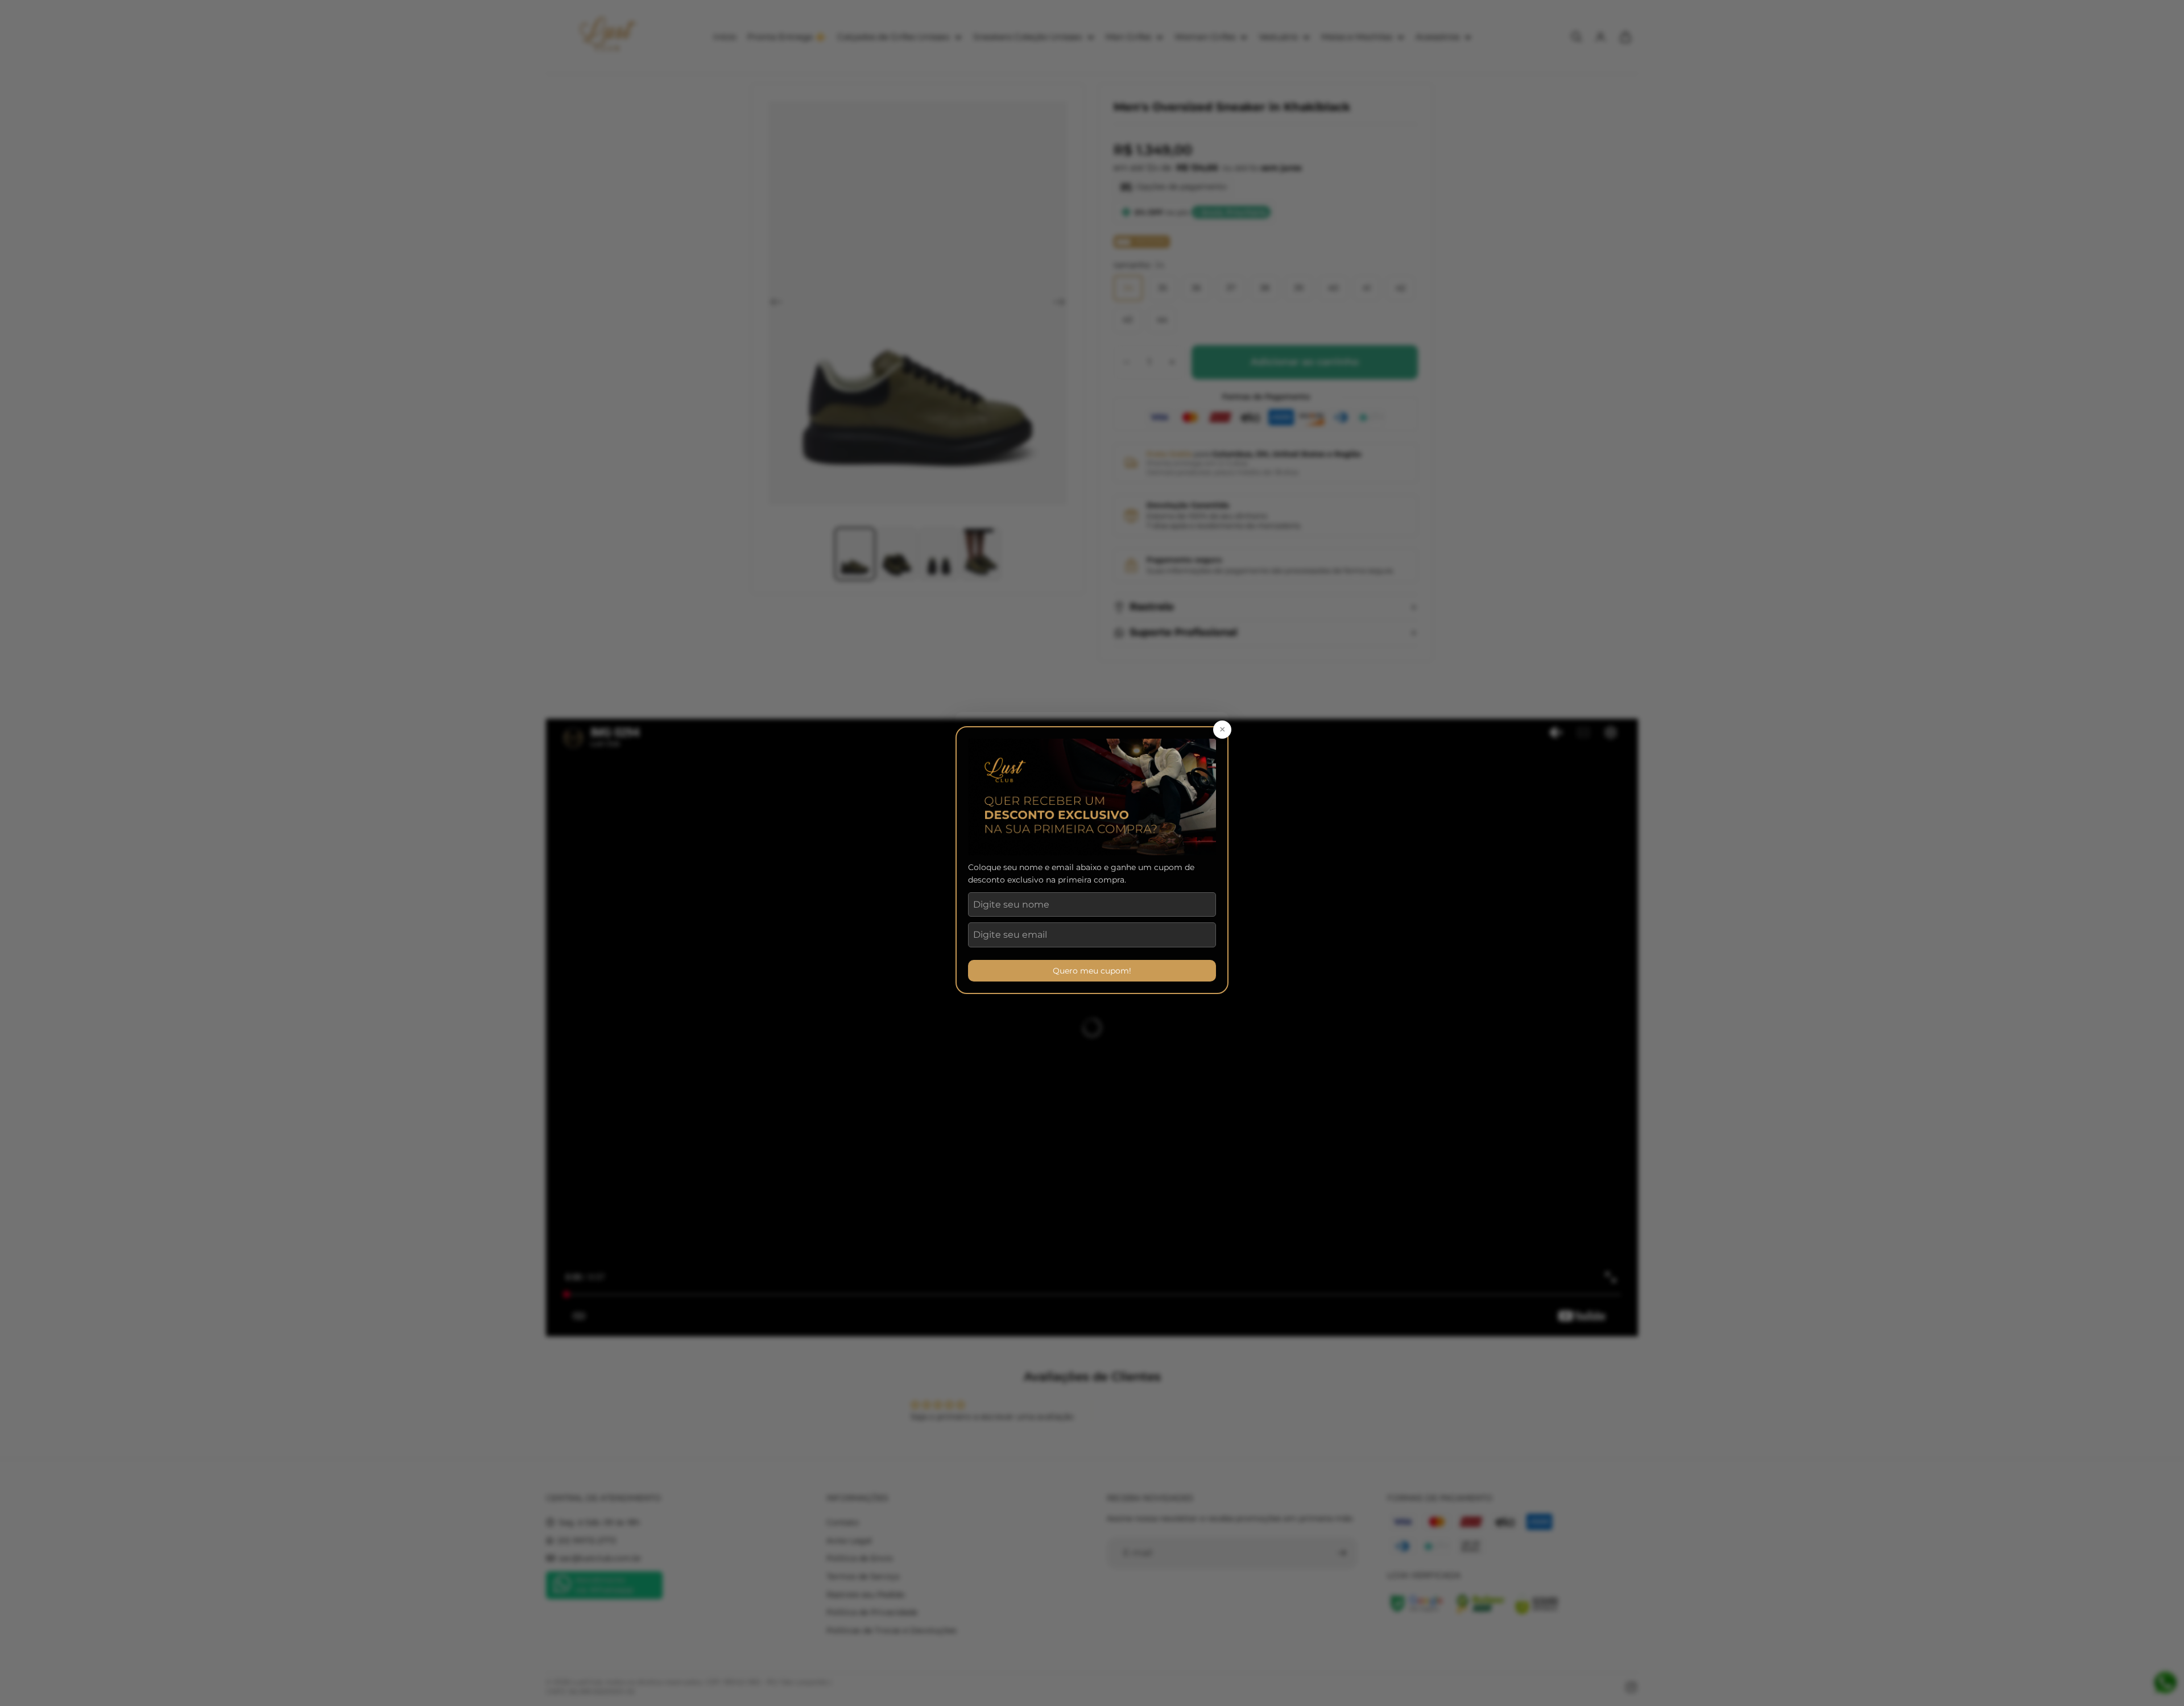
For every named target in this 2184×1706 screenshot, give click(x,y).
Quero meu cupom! (1092, 971)
